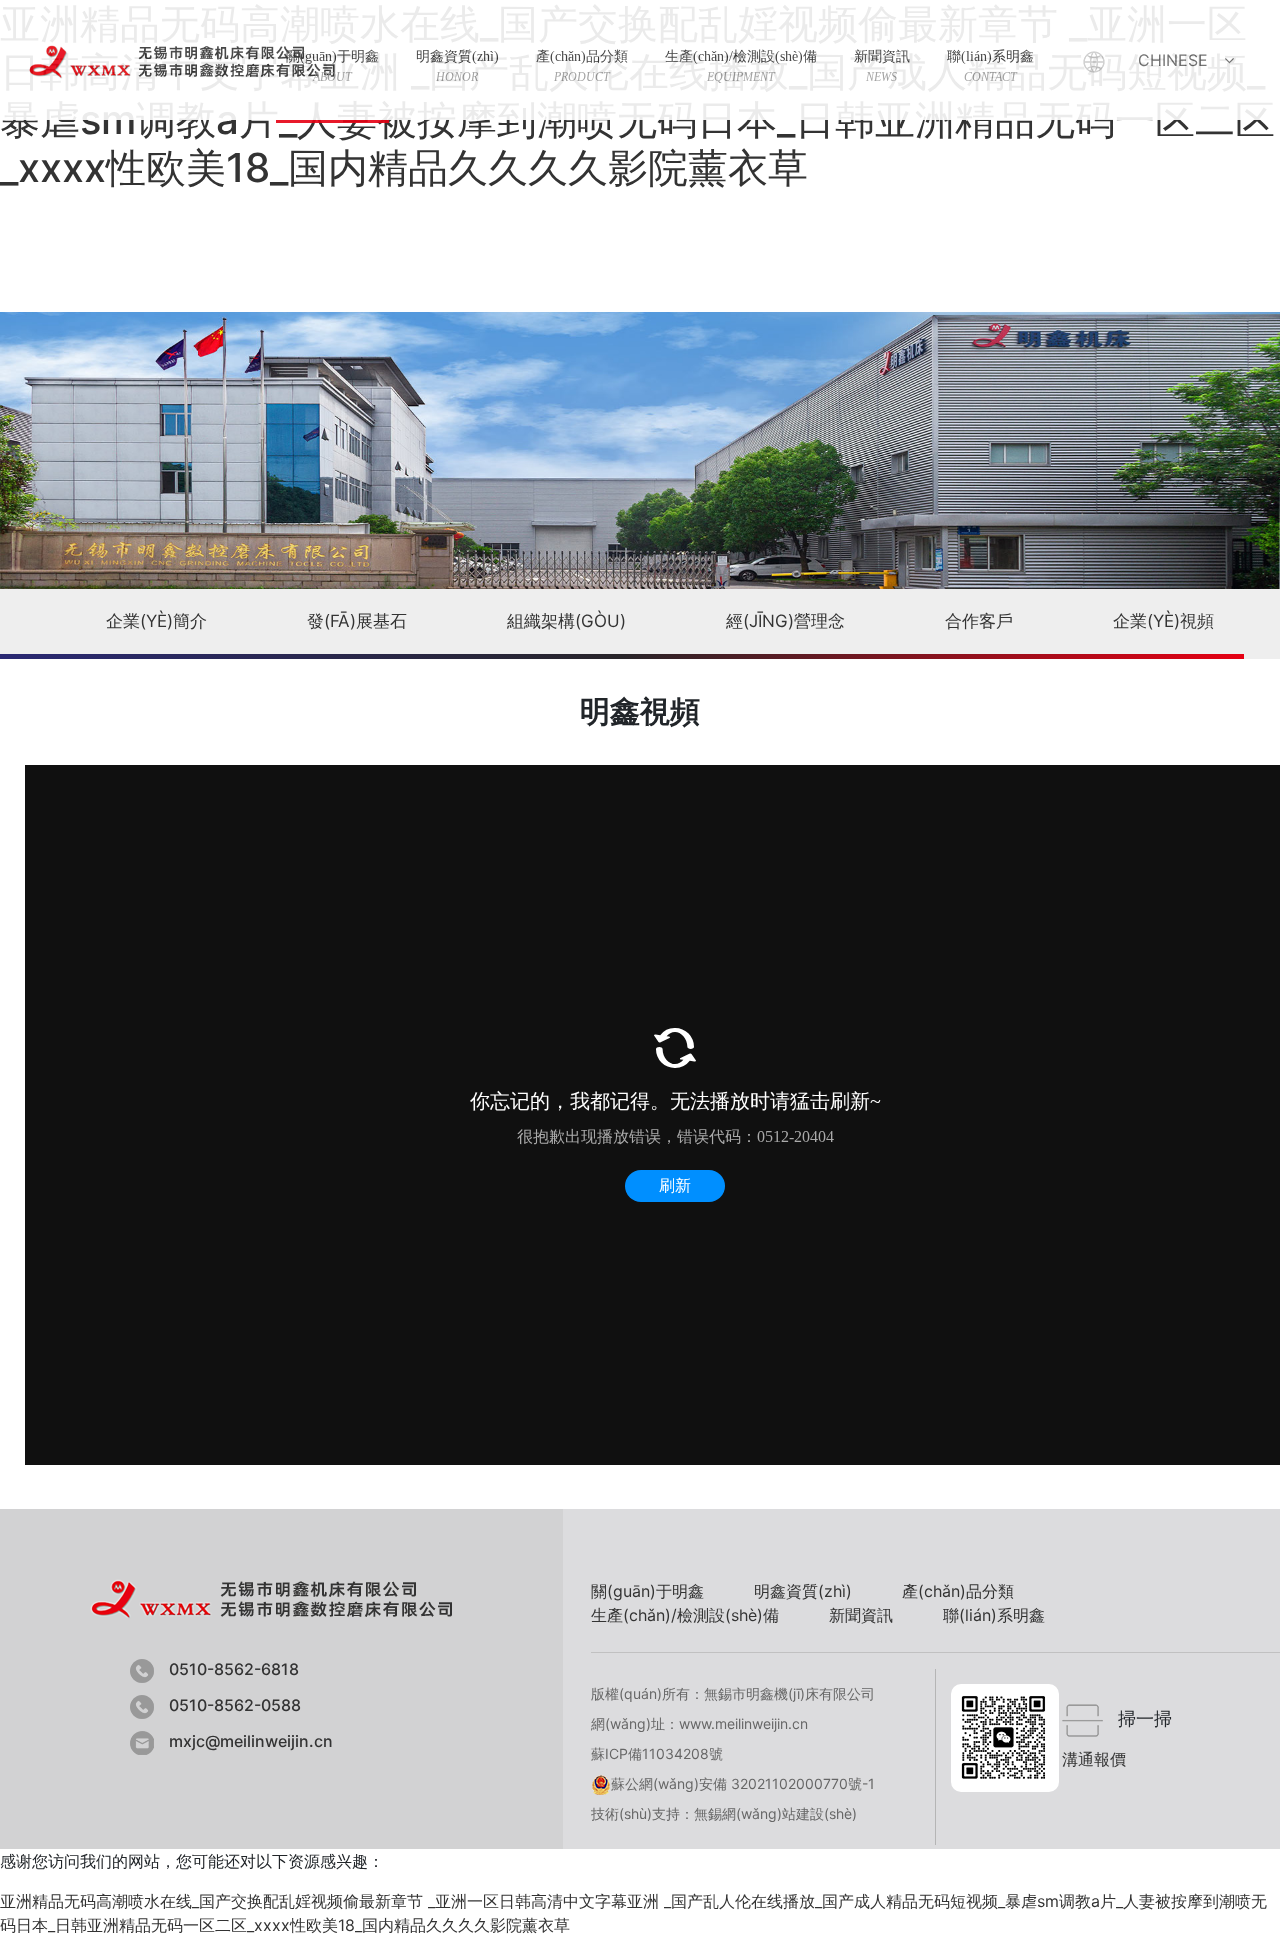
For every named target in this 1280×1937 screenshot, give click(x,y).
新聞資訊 (882, 66)
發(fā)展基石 (357, 621)
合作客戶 (979, 621)
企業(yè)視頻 (1163, 621)
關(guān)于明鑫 (332, 66)
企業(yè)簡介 (156, 621)
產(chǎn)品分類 (582, 66)
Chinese (1173, 60)
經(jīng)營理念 (785, 621)
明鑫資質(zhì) (457, 66)
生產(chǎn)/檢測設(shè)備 (741, 66)
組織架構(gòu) (566, 621)
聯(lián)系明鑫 (990, 66)
